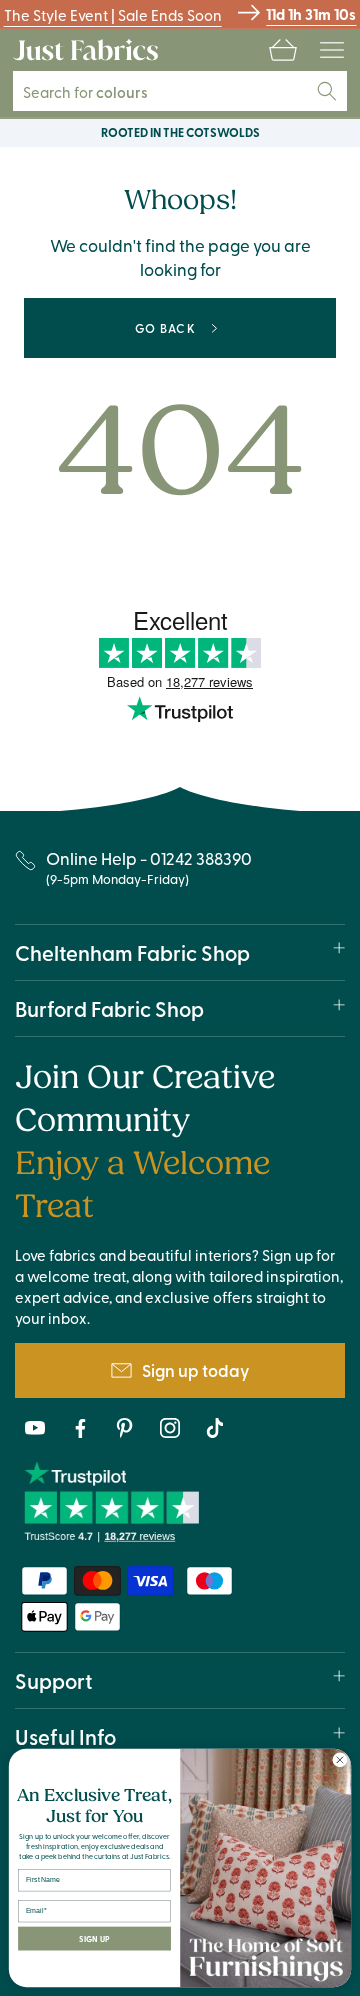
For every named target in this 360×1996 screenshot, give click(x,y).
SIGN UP (94, 1938)
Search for (97, 91)
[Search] (327, 91)
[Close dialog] (339, 1759)
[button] (283, 50)
